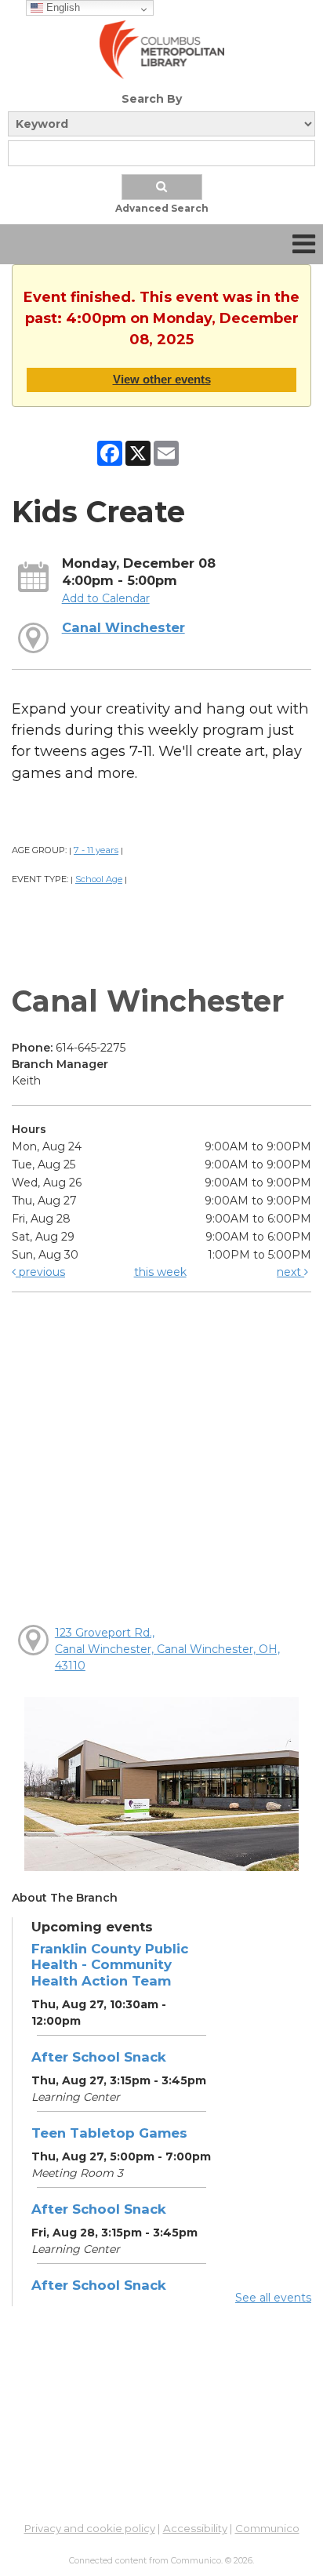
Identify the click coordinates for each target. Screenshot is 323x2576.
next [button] (290, 1272)
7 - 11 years (96, 850)
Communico (267, 2528)
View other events (162, 379)
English (62, 7)
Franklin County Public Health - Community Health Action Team (110, 1964)
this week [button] (160, 1272)
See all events (273, 2298)
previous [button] (40, 1272)
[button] (304, 244)
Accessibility (195, 2528)
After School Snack (99, 2057)
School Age (99, 879)
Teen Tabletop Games (109, 2133)
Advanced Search (162, 208)
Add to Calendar (106, 598)
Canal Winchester (123, 627)
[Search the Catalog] (162, 187)
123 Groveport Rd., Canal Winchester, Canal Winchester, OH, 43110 (167, 1649)
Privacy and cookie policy (90, 2528)
